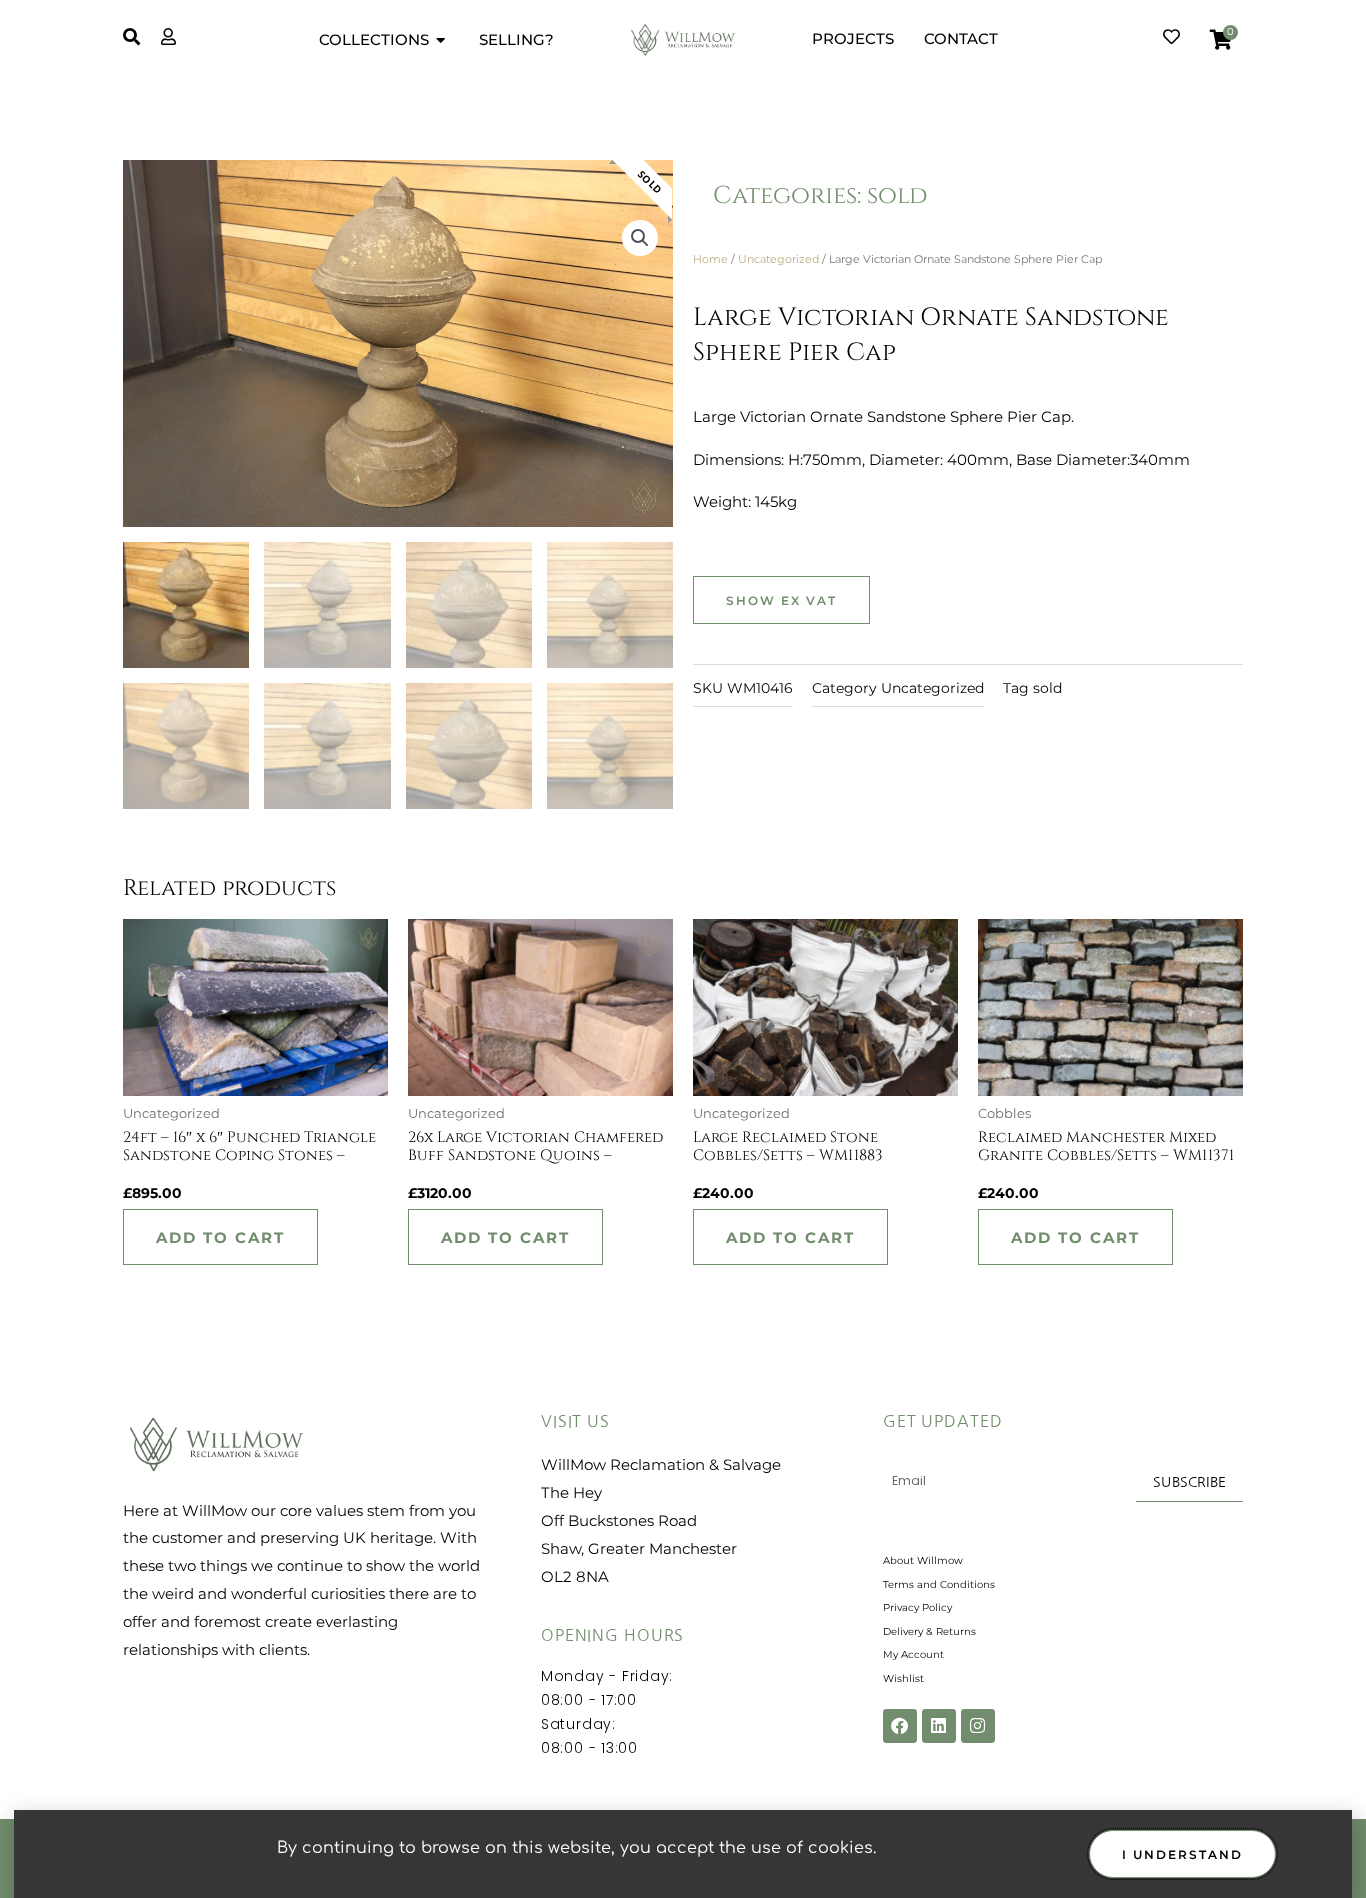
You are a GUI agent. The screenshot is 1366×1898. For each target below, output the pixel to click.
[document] (683, 949)
